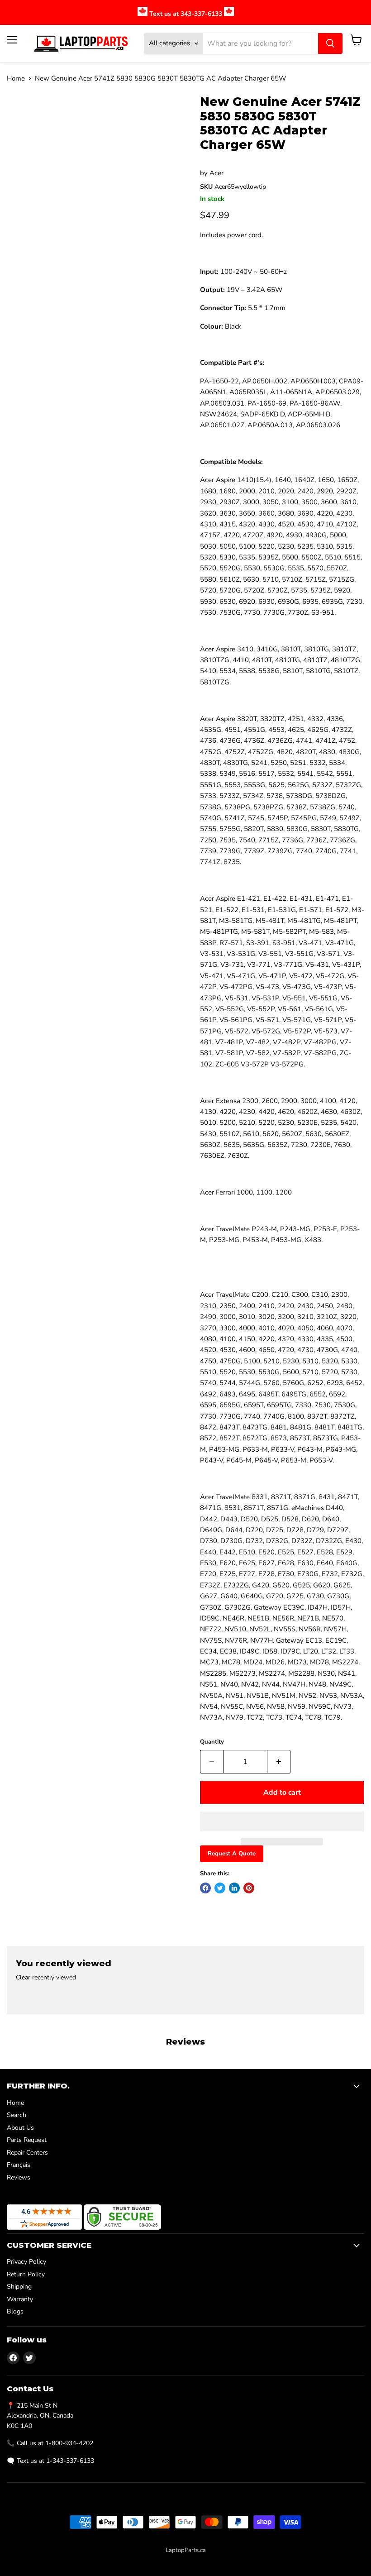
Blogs (15, 2311)
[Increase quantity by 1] (279, 1762)
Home (16, 79)
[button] (282, 1821)
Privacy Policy (26, 2262)
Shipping (19, 2287)
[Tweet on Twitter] (220, 1888)
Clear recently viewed (46, 1978)
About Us (20, 2128)
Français (19, 2165)
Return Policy (26, 2274)
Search (17, 2115)
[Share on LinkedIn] (234, 1888)
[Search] (330, 43)
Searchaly (205, 2560)
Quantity (212, 1742)
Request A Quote (232, 1854)
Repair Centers (27, 2153)
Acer (216, 173)
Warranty (20, 2299)
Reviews (19, 2177)
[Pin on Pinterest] (249, 1888)
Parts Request (27, 2140)
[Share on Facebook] (205, 1888)
